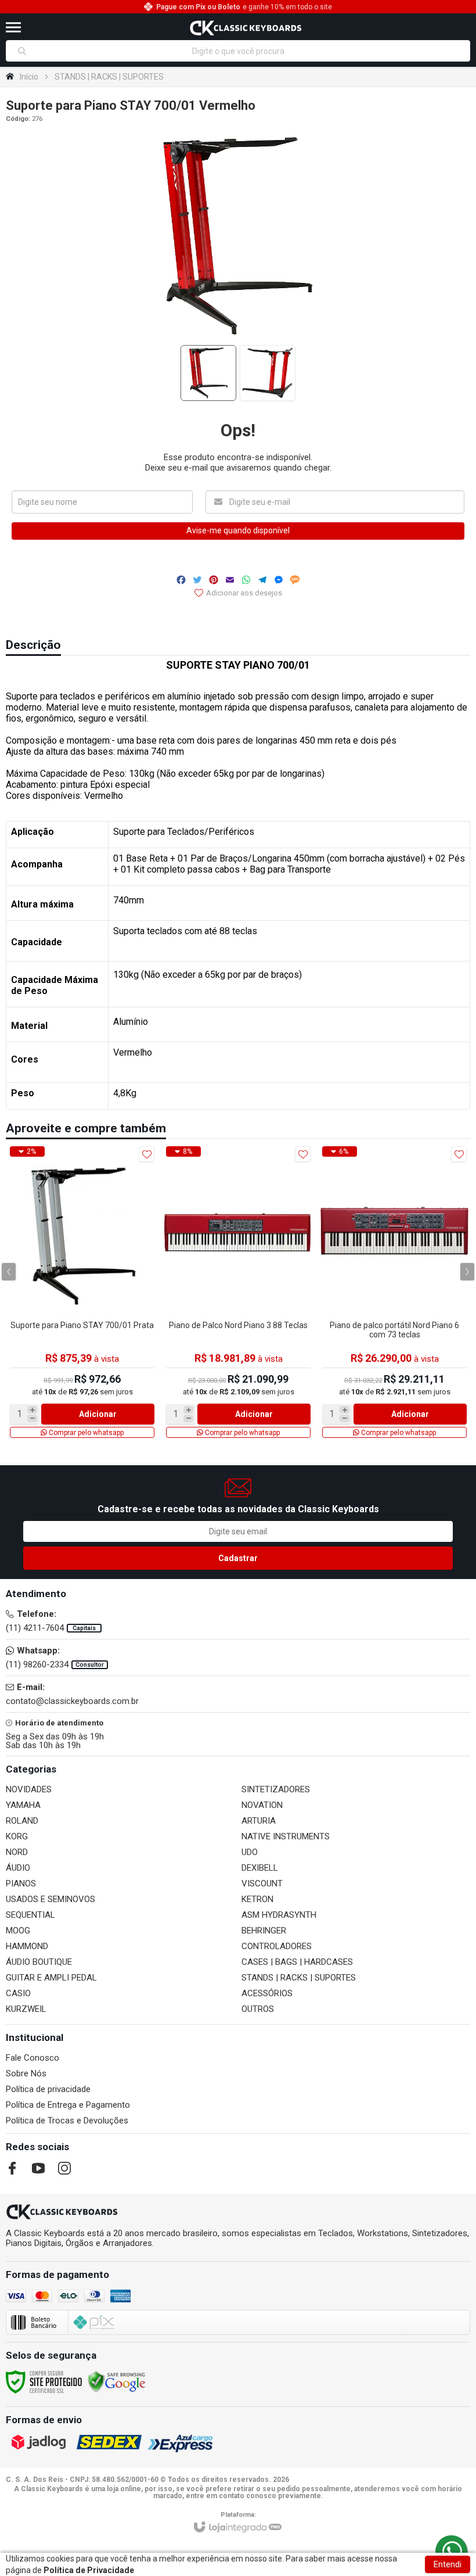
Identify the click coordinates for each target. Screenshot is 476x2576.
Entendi (448, 2564)
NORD (17, 1852)
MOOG (18, 1931)
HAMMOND (27, 1946)
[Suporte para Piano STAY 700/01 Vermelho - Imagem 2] (268, 373)
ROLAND (22, 1821)
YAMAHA (23, 1805)
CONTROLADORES (277, 1946)
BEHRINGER (264, 1931)
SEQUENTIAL (30, 1915)
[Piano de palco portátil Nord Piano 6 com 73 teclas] (394, 1292)
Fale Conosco (33, 2058)
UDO (250, 1852)
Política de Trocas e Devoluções (67, 2121)
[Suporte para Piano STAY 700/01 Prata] (82, 1292)
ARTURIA (259, 1821)
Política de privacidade (48, 2089)
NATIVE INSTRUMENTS (286, 1836)
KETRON (257, 1899)
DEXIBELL (260, 1868)
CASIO (18, 1993)
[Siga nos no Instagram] (64, 2168)
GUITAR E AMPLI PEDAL (51, 1978)
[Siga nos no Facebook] (12, 2168)
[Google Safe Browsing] (117, 2381)
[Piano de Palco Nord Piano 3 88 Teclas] (238, 1292)
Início (29, 77)
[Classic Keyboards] (245, 27)
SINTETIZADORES (276, 1789)
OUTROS (258, 2009)
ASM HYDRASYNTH (279, 1915)
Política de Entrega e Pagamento (68, 2105)
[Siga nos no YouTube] (38, 2168)
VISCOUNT (262, 1883)
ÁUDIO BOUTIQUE (39, 1962)
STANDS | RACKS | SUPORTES (109, 77)
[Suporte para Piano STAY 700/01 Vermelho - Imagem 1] (208, 373)
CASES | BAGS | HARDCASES (297, 1962)
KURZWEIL (26, 2009)
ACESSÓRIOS (267, 1993)
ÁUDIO (18, 1868)
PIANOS (21, 1883)
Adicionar (98, 1414)
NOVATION (262, 1805)
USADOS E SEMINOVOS (51, 1899)
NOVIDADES (29, 1789)
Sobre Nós (26, 2073)
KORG (17, 1836)
